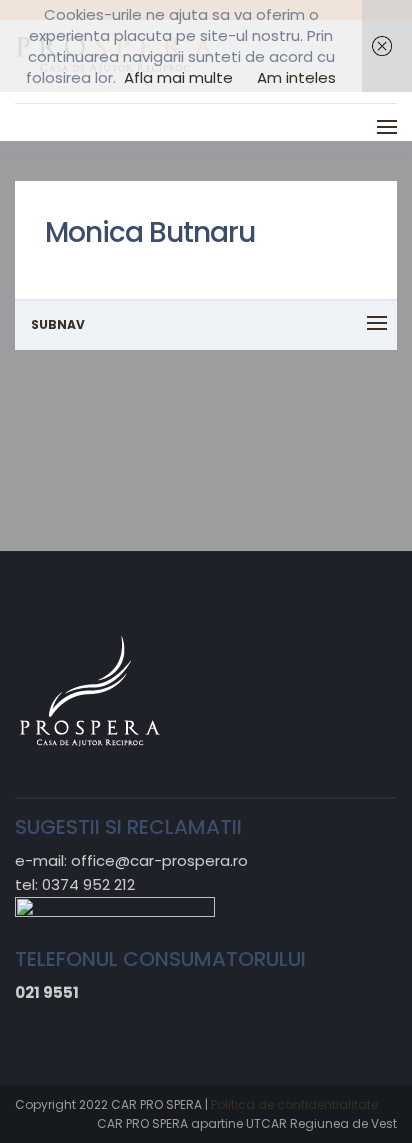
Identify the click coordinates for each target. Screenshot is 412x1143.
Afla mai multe (178, 77)
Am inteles (296, 77)
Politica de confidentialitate (294, 1104)
